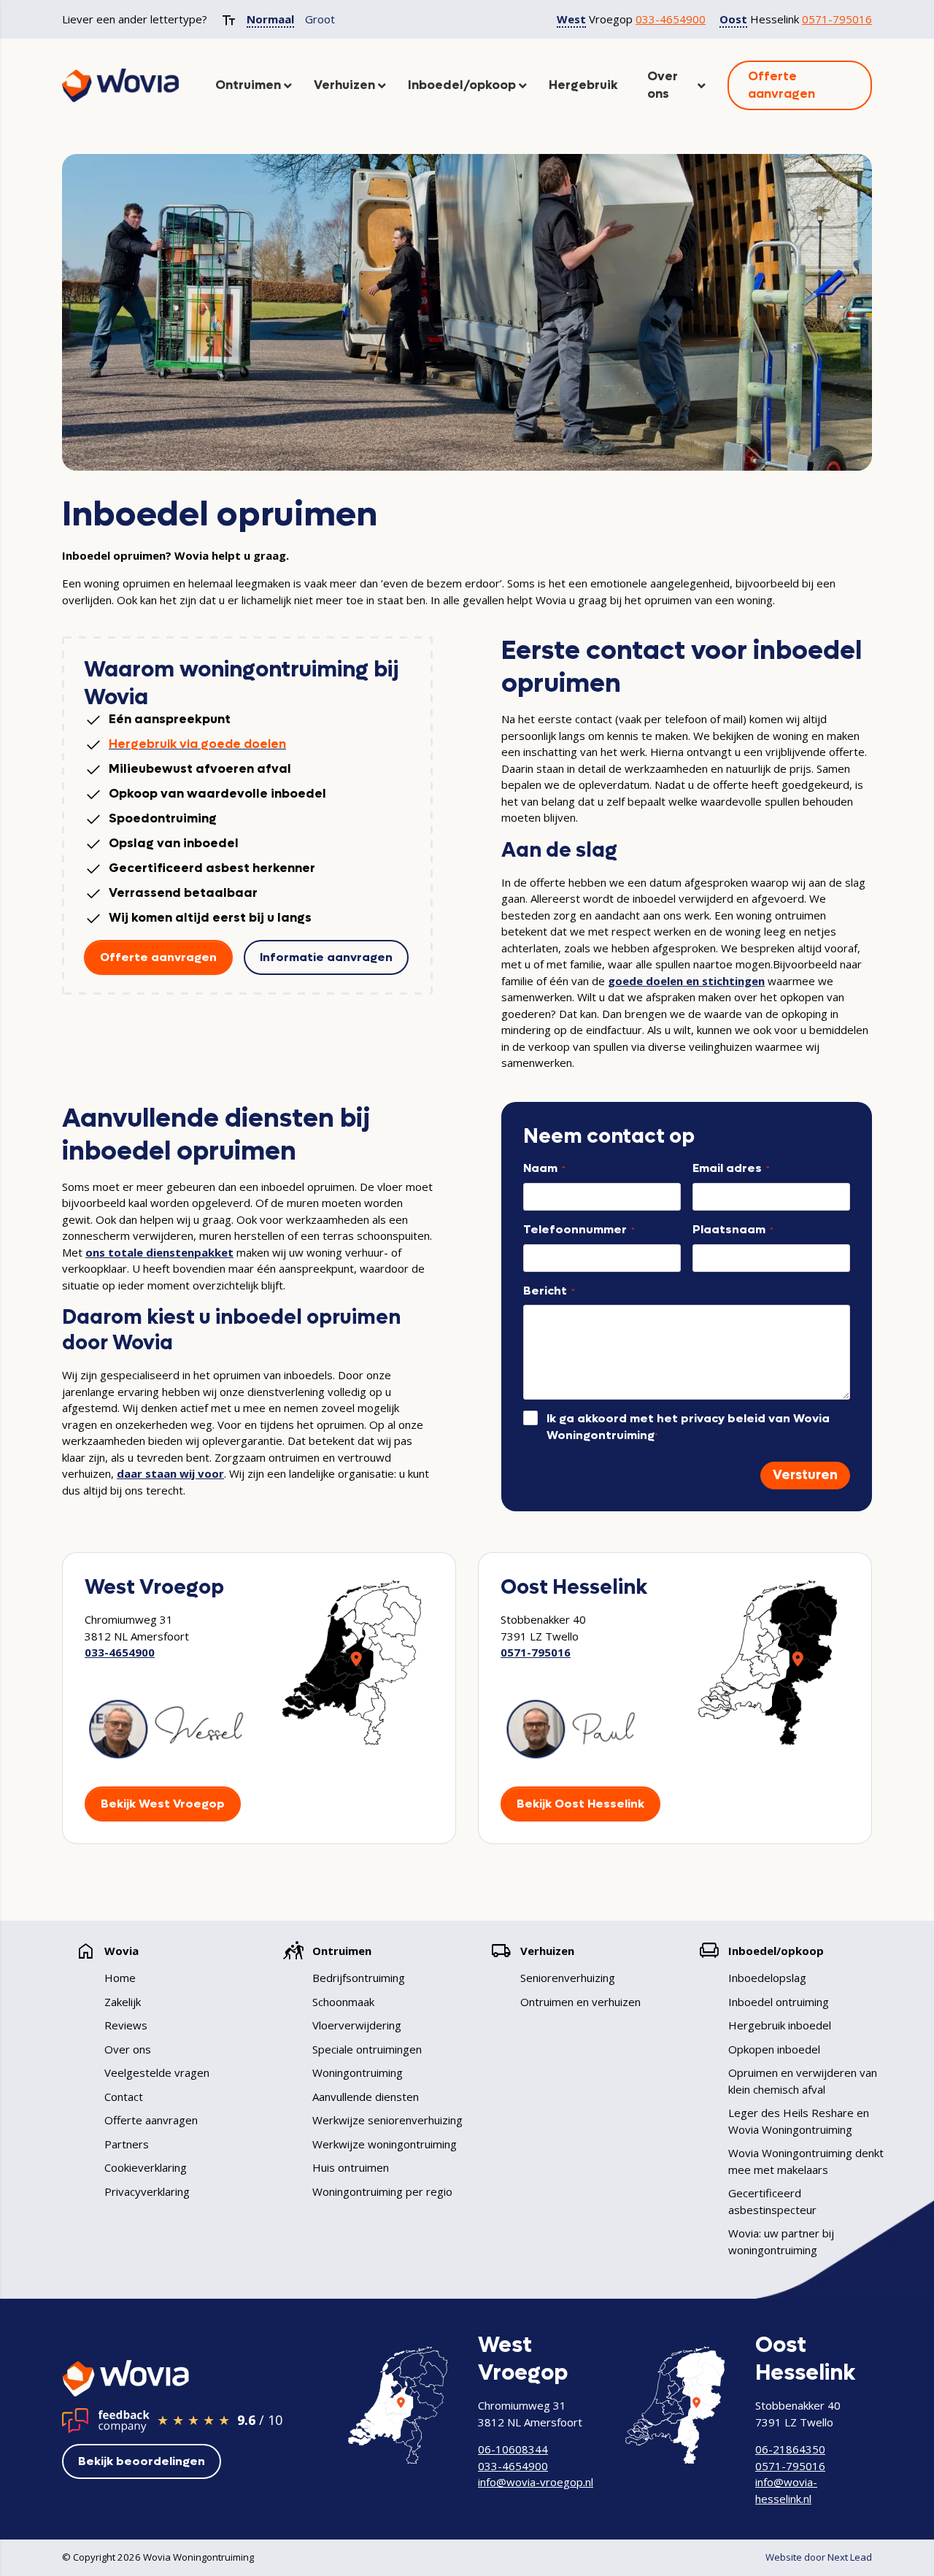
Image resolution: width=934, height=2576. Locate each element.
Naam (544, 1168)
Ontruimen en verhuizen (580, 2002)
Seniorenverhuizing (568, 1978)
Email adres (731, 1168)
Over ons (128, 2049)
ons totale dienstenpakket (159, 1252)
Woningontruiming (358, 2072)
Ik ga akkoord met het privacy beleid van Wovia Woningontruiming (688, 1427)
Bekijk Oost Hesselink (580, 1804)
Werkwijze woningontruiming (385, 2144)
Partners (127, 2144)
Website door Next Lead (819, 2557)
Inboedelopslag (767, 1978)
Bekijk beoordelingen (142, 2461)
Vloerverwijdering (357, 2025)
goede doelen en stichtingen (686, 981)
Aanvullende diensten (366, 2097)
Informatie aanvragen (326, 957)
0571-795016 (837, 19)
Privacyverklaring (147, 2191)
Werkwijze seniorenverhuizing (387, 2120)
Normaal (270, 19)
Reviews (126, 2025)
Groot (320, 19)
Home (120, 1978)
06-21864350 (790, 2449)
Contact (124, 2097)
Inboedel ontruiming (779, 2002)
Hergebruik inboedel (780, 2025)
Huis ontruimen (351, 2167)
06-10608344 (513, 2449)
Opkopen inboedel (774, 2049)
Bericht (549, 1291)
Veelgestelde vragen (157, 2072)
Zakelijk (123, 2002)
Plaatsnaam (733, 1229)
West (571, 19)
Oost (733, 19)
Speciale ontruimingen (367, 2049)
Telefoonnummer (579, 1229)
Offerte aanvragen (158, 957)
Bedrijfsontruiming (359, 1978)
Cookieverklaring (146, 2167)
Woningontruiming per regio (382, 2191)
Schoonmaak (343, 2002)
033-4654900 (671, 19)
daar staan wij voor (170, 1473)
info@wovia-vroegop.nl (536, 2482)
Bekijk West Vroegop (163, 1804)
